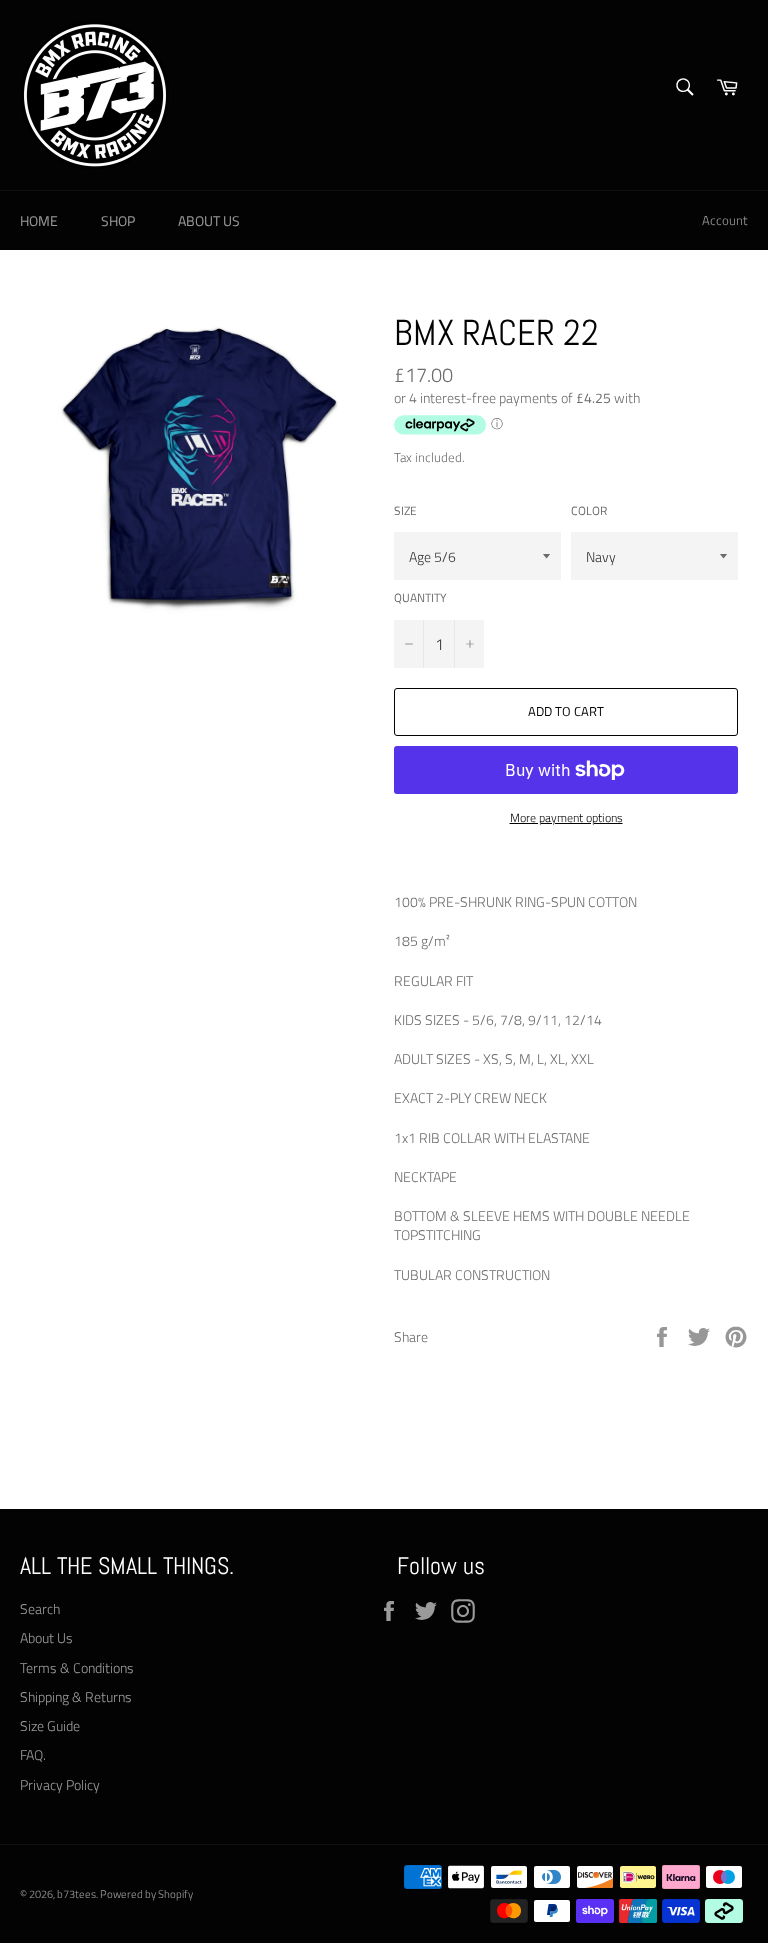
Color (589, 511)
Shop (118, 220)
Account (725, 220)
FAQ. (33, 1754)
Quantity (420, 598)
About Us (209, 220)
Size (405, 511)
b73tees (76, 1893)
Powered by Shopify (146, 1893)
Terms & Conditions (77, 1667)
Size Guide (50, 1725)
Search (40, 1608)
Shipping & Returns (76, 1696)
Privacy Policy (60, 1784)
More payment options (566, 818)
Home (39, 220)
